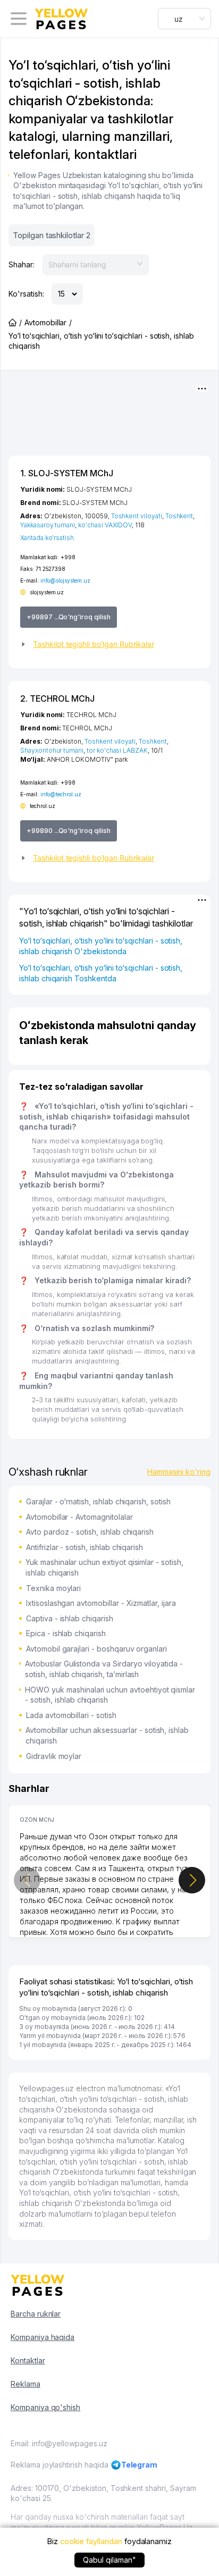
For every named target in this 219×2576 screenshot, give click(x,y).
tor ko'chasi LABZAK (117, 750)
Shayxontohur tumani (52, 750)
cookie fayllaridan (91, 2541)
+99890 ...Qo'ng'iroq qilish (69, 831)
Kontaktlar (28, 2360)
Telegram (140, 2465)
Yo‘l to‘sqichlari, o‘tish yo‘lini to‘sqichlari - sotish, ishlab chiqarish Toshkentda (101, 973)
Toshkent (179, 516)
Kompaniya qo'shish (45, 2407)
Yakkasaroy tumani (48, 525)
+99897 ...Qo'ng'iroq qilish (69, 617)
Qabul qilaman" (109, 2560)
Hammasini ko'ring (179, 1472)
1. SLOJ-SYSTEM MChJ (67, 473)
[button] (109, 644)
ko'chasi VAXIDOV (105, 525)
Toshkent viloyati (137, 516)
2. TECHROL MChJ (57, 698)
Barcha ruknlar (36, 2314)
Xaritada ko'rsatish (47, 538)
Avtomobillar (45, 322)
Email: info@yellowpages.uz (59, 2443)
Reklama (26, 2384)
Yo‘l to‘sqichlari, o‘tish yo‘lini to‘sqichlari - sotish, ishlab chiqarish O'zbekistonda (101, 946)
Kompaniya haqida (43, 2337)
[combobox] (184, 19)
